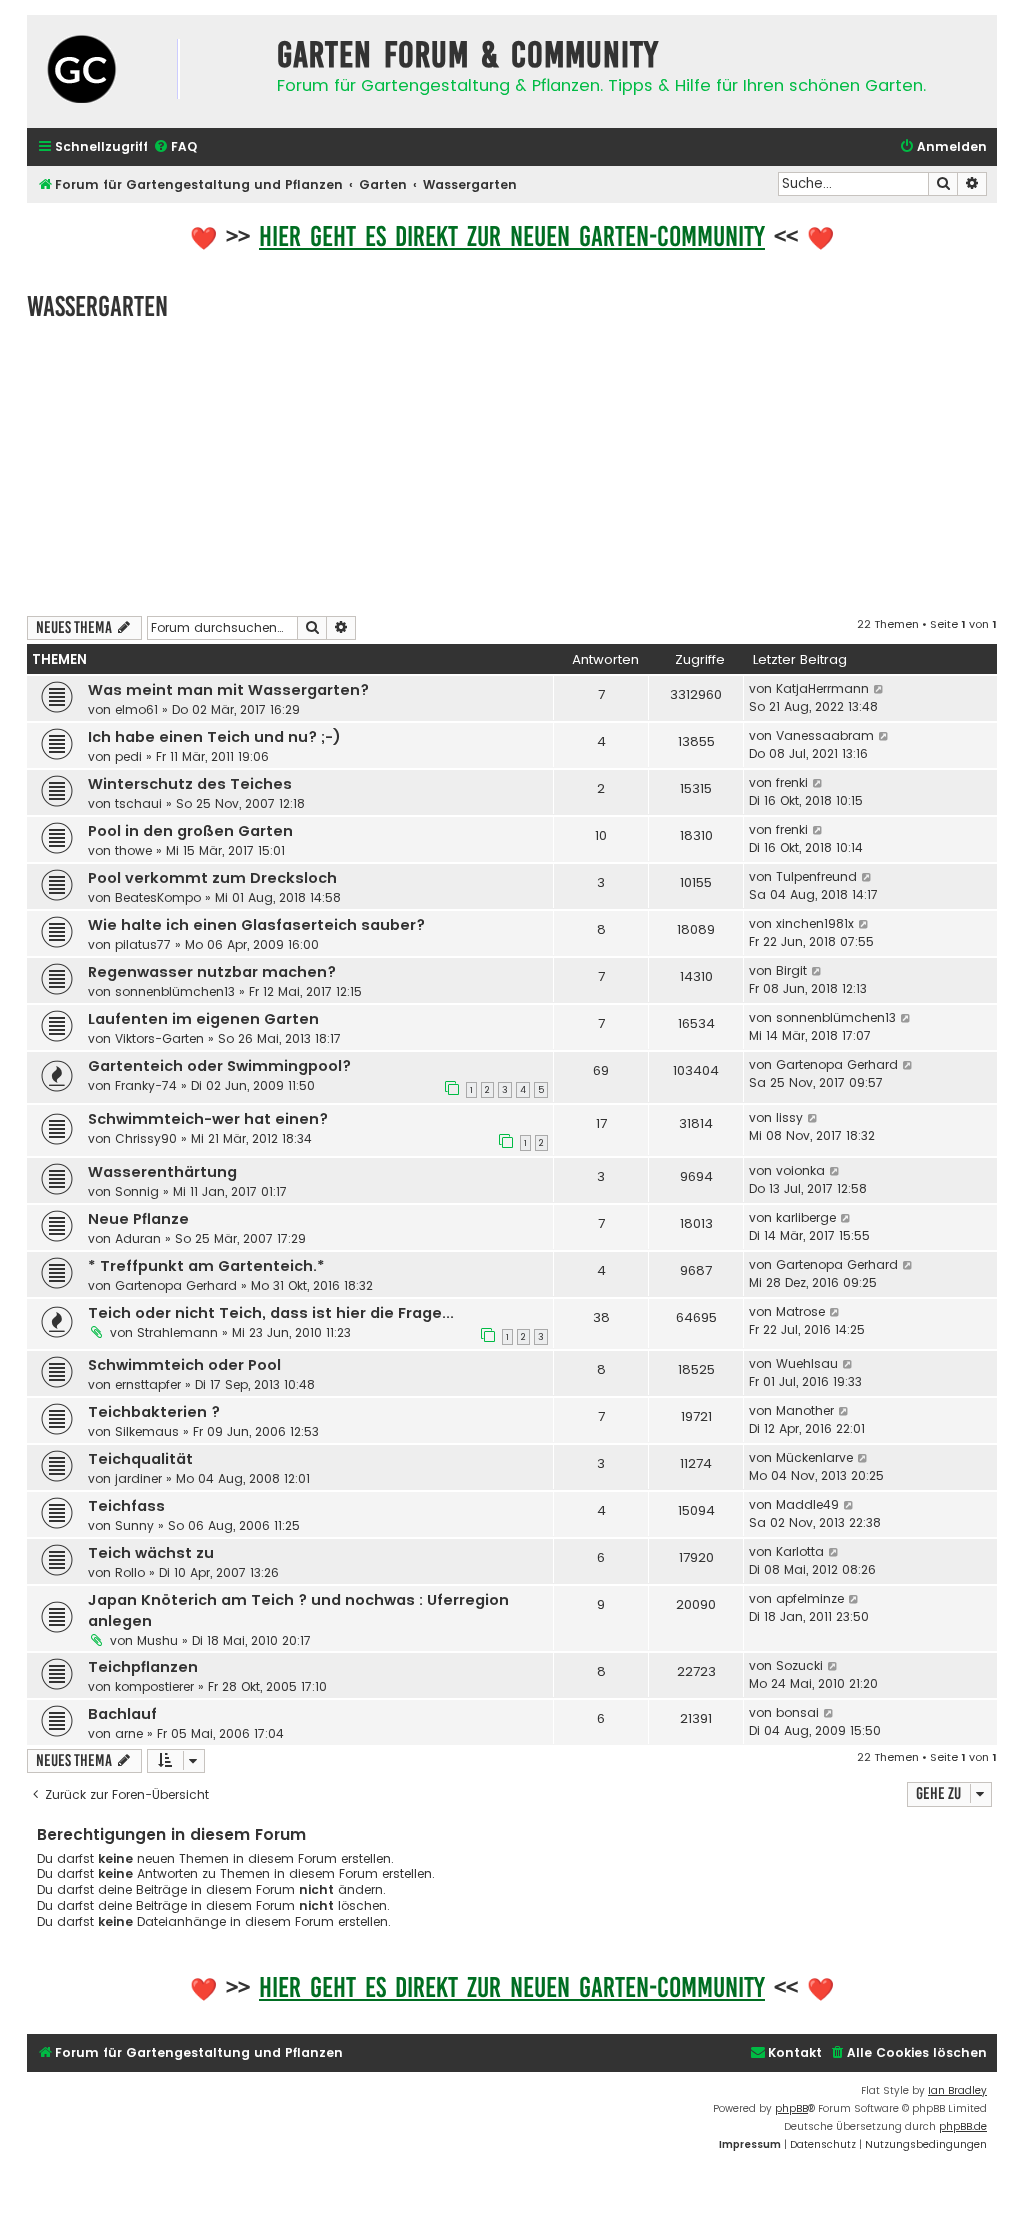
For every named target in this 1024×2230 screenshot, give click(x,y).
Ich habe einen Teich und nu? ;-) (214, 737)
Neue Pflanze (138, 1219)
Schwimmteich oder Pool (184, 1365)
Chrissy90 (146, 1138)
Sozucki (799, 1665)
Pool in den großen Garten (190, 831)
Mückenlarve (814, 1457)
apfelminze (810, 1598)
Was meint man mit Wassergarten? (228, 690)
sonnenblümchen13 (175, 991)
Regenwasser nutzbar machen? (212, 972)
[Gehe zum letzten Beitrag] (879, 689)
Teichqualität (140, 1459)
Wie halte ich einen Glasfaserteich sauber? (256, 925)
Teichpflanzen (143, 1667)
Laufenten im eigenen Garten (203, 1019)
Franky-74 (146, 1085)
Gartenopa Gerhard (837, 1064)
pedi (128, 756)
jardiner (138, 1478)
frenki (792, 782)
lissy (789, 1117)
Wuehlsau (807, 1363)
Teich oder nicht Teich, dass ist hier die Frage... (271, 1313)
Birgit (791, 970)
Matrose (800, 1311)
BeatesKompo (158, 897)
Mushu (157, 1640)
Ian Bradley (957, 2090)
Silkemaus (147, 1431)
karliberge (806, 1217)
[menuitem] (175, 147)
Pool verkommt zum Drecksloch (212, 878)
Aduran (138, 1238)
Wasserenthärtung (162, 1172)
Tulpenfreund (816, 876)
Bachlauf (122, 1714)
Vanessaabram (825, 735)
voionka (800, 1170)
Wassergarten (97, 306)
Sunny (134, 1525)
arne (129, 1733)
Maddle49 (807, 1504)
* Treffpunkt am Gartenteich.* (206, 1266)
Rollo (130, 1572)
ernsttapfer (148, 1384)
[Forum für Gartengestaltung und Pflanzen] (147, 71)
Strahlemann (177, 1332)
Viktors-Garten (159, 1038)
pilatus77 (143, 944)
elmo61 (136, 709)
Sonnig (137, 1191)
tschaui (138, 803)
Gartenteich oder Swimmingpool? (219, 1066)
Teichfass (126, 1506)
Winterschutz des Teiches (190, 784)
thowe (133, 850)
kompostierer (154, 1686)
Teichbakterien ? (154, 1412)
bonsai (797, 1712)
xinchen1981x (815, 923)
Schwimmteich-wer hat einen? (208, 1119)
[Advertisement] (512, 466)
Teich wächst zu (151, 1553)
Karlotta (800, 1551)
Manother (805, 1410)
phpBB (791, 2108)
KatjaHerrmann (822, 688)
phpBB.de (963, 2126)
